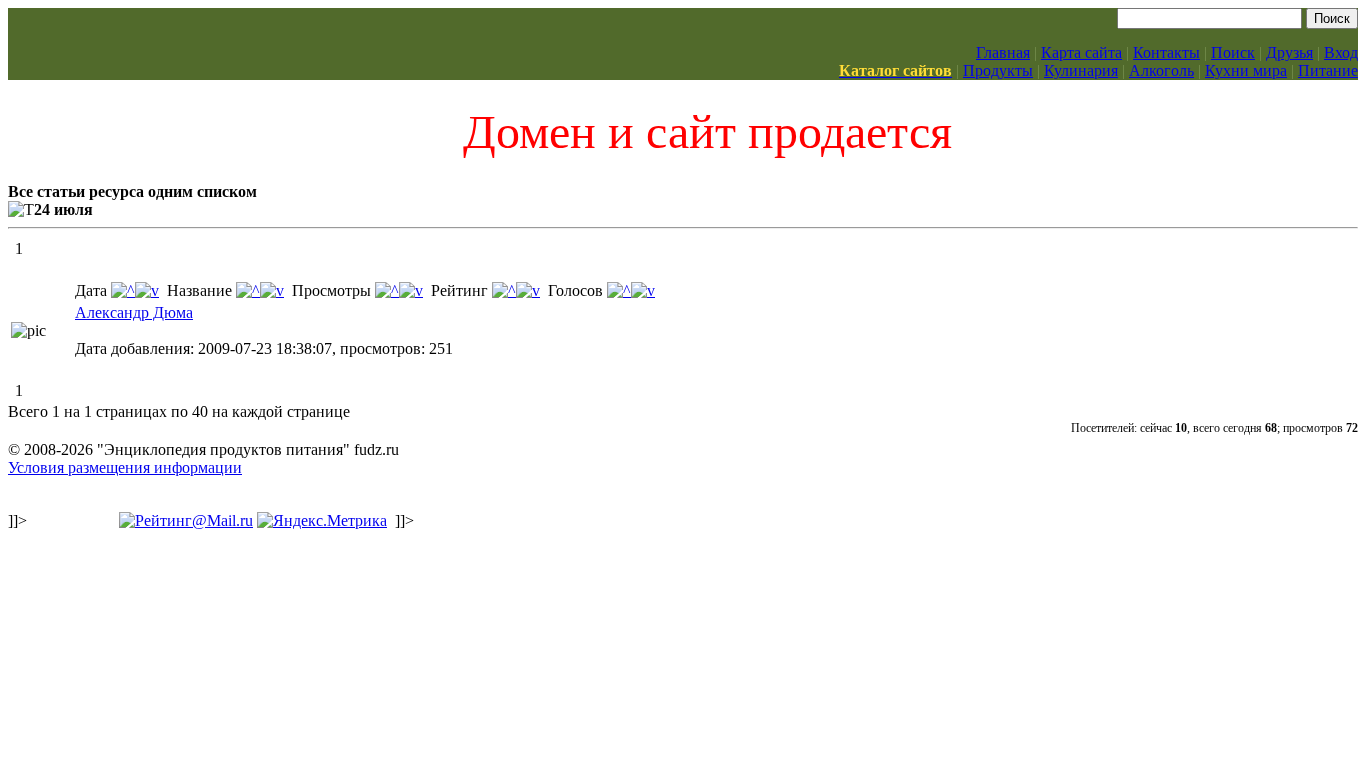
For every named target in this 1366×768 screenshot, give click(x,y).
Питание (1328, 70)
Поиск (1233, 52)
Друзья (1289, 52)
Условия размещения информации (125, 467)
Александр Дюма (134, 312)
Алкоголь (1161, 70)
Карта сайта (1081, 52)
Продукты (998, 70)
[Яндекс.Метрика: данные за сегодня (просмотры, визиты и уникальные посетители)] (322, 521)
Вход (1341, 52)
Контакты (1166, 52)
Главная (1003, 52)
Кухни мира (1246, 70)
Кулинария (1081, 70)
